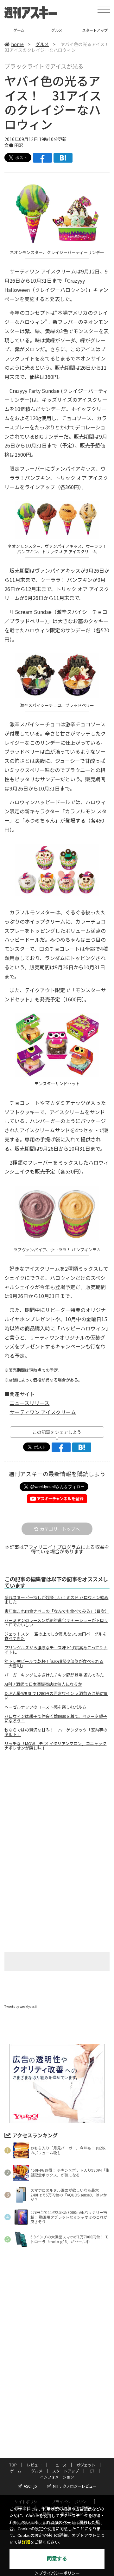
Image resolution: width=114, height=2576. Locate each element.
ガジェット (86, 2465)
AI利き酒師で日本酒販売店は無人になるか (43, 1684)
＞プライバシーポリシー (57, 2573)
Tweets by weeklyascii (21, 2006)
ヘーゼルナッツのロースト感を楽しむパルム (45, 1707)
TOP (13, 2465)
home (17, 44)
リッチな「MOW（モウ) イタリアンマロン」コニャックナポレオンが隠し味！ (55, 1746)
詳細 (26, 2542)
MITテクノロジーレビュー (75, 2486)
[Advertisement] (57, 1809)
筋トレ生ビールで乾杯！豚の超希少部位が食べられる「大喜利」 (54, 1664)
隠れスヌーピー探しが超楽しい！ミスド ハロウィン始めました (56, 1600)
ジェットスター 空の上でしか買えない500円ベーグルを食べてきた (56, 1636)
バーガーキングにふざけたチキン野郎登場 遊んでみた (54, 1675)
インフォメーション (57, 2477)
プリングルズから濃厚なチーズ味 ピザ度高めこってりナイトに (56, 1650)
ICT (95, 30)
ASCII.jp (30, 2486)
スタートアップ (57, 30)
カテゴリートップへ (60, 1529)
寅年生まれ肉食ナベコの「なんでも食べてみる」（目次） (57, 1611)
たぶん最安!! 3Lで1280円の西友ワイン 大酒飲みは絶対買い (56, 1696)
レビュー (34, 2465)
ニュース (59, 2465)
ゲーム (16, 2471)
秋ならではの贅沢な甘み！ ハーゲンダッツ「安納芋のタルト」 (56, 1732)
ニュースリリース (29, 1403)
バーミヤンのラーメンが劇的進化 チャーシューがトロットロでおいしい (56, 1623)
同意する (57, 2559)
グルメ (19, 30)
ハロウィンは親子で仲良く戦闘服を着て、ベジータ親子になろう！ (56, 1718)
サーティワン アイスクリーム (43, 1412)
